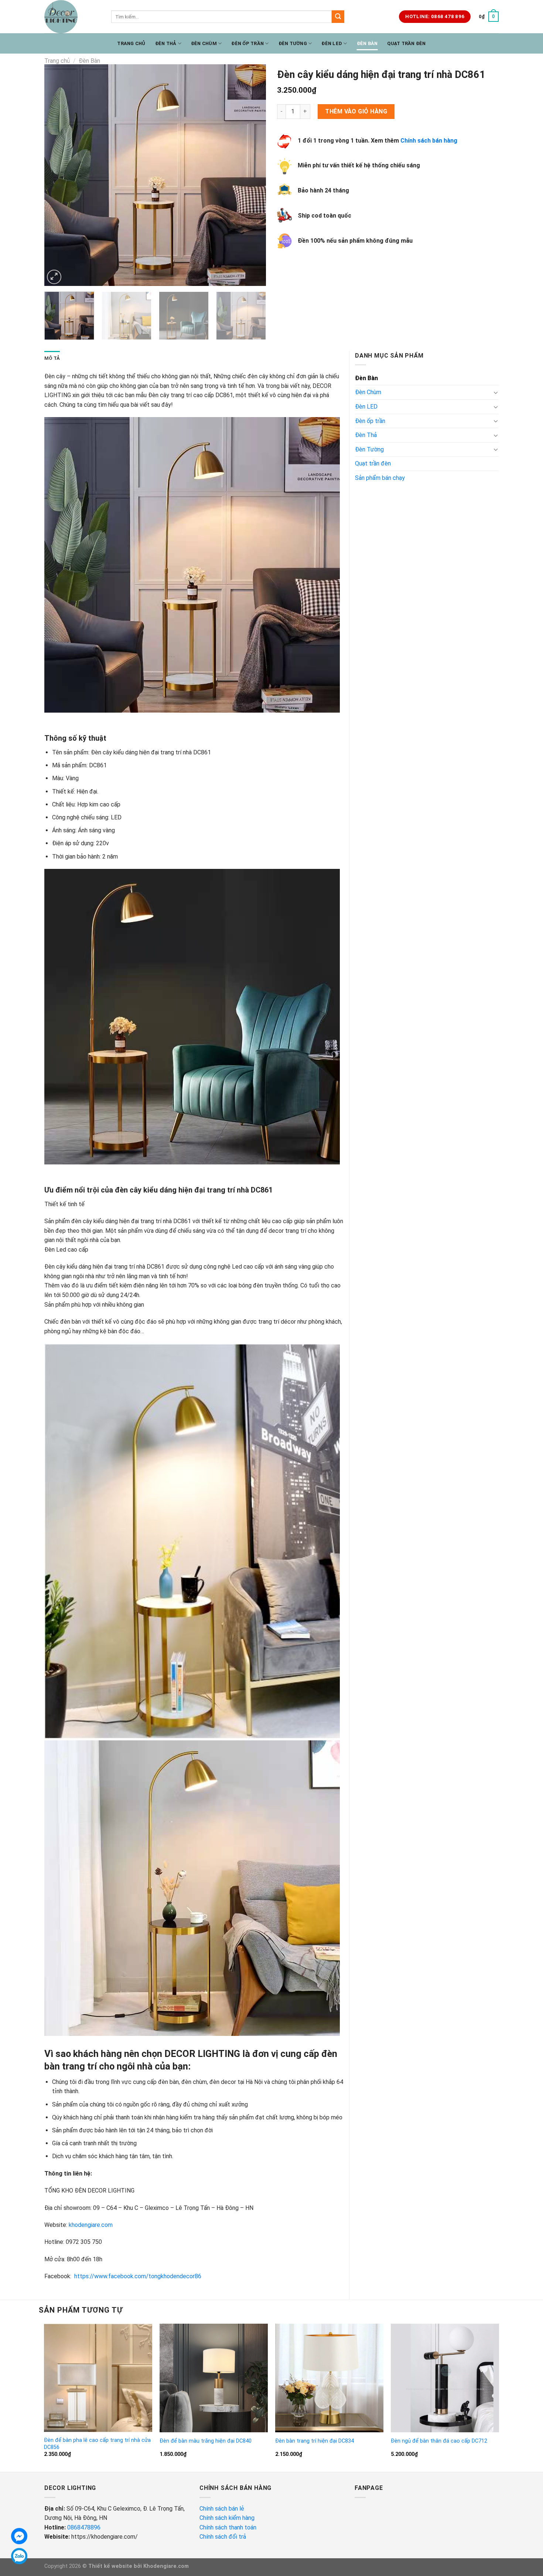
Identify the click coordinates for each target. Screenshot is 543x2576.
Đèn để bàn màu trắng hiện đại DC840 (206, 2441)
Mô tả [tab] (52, 358)
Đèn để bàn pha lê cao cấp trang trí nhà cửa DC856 (97, 2444)
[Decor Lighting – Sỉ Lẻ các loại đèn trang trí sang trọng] (72, 17)
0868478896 (84, 2527)
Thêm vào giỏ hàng (356, 111)
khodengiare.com (91, 2225)
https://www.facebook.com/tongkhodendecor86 (138, 2276)
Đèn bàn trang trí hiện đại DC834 (315, 2441)
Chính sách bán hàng (429, 141)
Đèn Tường (293, 43)
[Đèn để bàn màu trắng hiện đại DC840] (214, 2378)
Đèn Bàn (367, 43)
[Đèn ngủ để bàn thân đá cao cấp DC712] (445, 2378)
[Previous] (58, 175)
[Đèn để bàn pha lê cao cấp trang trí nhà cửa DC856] (98, 2378)
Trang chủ (131, 43)
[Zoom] (54, 277)
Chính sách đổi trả (223, 2537)
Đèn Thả (166, 43)
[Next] (252, 175)
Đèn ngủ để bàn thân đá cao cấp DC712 (439, 2441)
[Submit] (338, 17)
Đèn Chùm (204, 43)
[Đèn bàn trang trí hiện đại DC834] (329, 2378)
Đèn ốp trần (247, 43)
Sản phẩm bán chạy (380, 478)
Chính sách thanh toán (228, 2527)
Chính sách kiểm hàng (228, 2518)
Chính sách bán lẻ (222, 2509)
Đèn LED (332, 43)
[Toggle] (496, 392)
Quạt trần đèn (406, 43)
